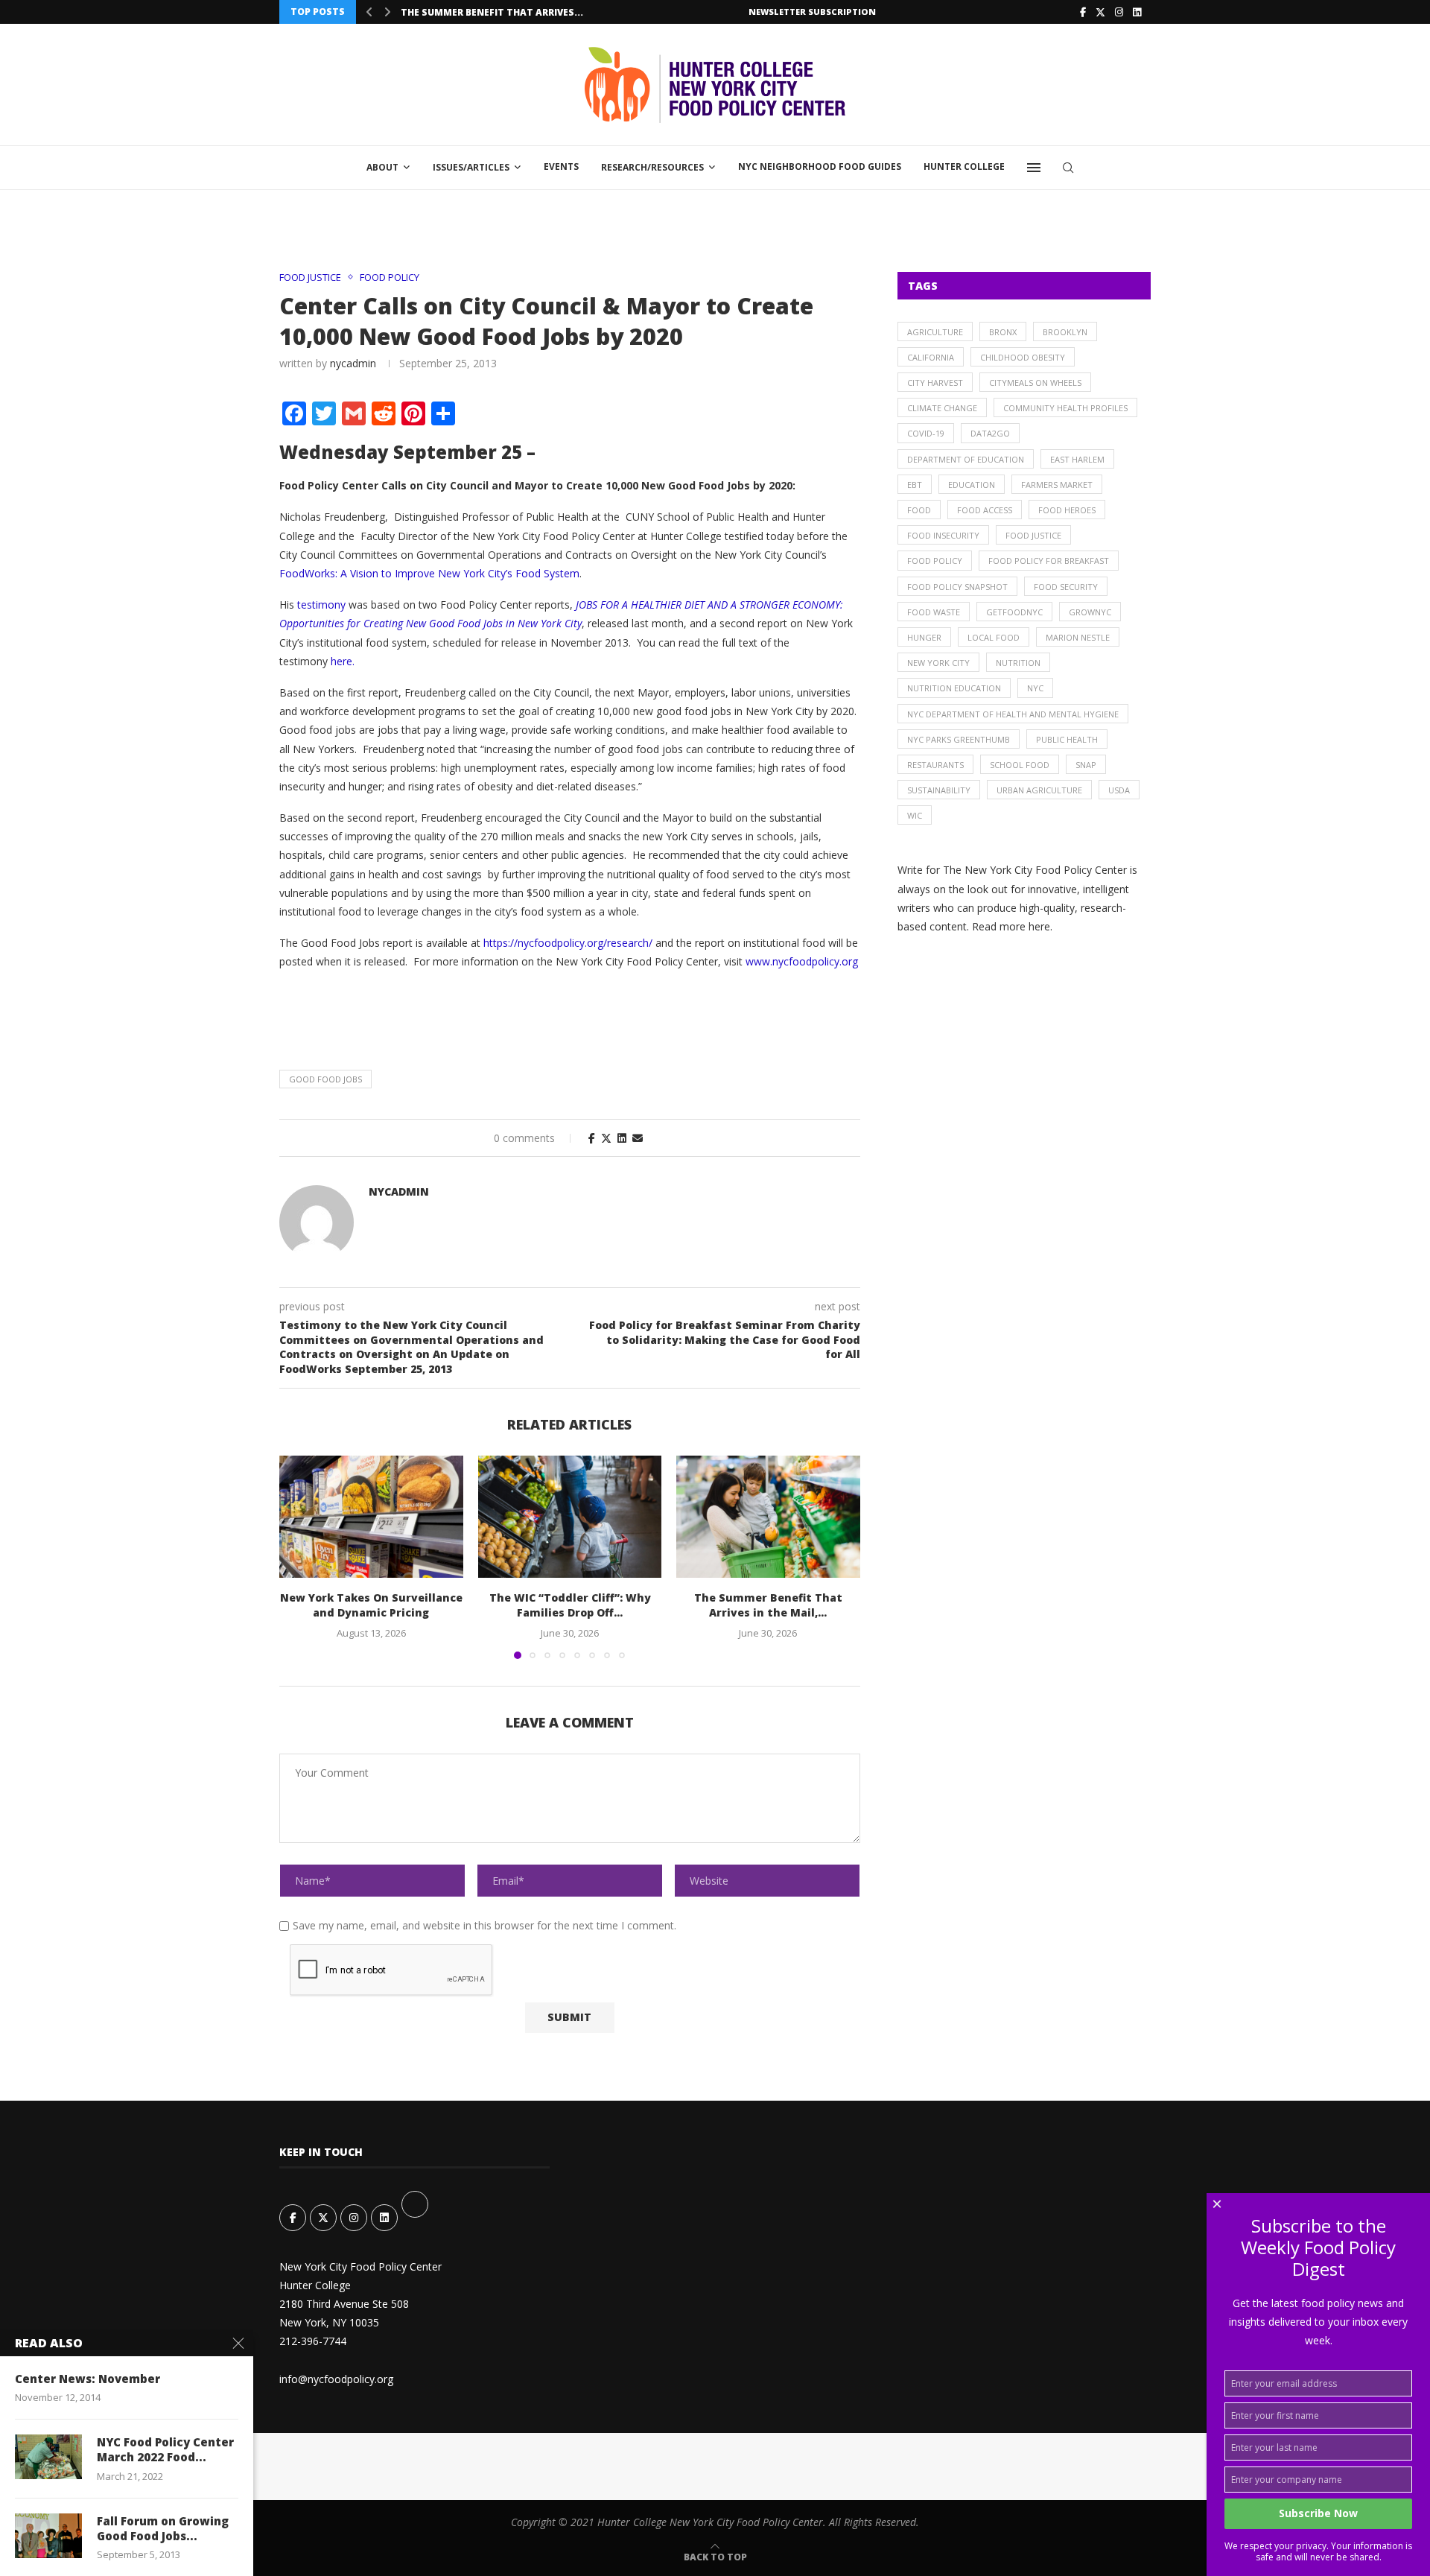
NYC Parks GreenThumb (959, 739)
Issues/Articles (471, 167)
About (382, 167)
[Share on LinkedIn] (622, 1138)
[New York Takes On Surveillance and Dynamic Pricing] (371, 1517)
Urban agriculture (1039, 790)
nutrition (1018, 663)
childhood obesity (1023, 357)
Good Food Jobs (325, 1079)
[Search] (1068, 168)
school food (1020, 765)
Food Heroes (1067, 510)
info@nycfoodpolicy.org (336, 2379)
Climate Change (942, 408)
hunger (924, 637)
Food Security (1066, 587)
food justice (1033, 535)
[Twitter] (1100, 12)
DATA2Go (990, 433)
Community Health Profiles (1065, 408)
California (931, 357)
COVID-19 (926, 433)
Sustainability (939, 790)
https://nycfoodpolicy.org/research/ (568, 943)
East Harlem (1077, 459)
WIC (915, 815)
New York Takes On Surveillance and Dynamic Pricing (371, 1605)
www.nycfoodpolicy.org (802, 961)
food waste (934, 612)
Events (561, 166)
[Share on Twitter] (606, 1138)
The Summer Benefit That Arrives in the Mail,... (768, 1605)
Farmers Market (1057, 485)
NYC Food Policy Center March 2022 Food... (165, 2449)
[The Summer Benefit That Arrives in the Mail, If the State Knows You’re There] (768, 1517)
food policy (935, 561)
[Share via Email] (638, 1138)
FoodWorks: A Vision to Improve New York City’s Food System (429, 573)
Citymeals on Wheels (1035, 383)
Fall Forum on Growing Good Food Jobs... (163, 2528)
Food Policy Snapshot (957, 587)
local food (994, 637)
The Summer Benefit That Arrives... (492, 12)
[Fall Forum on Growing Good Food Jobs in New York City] (48, 2536)
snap (1086, 765)
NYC (1035, 688)
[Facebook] (1083, 12)
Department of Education (966, 459)
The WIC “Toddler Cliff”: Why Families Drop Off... (569, 1605)
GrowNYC (1090, 612)
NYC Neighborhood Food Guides (820, 166)
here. (343, 661)
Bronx (1003, 332)
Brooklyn (1065, 332)
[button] (369, 12)
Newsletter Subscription (812, 12)
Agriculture (935, 332)
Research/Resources (652, 167)
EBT (915, 485)
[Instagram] (1119, 12)
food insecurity (943, 535)
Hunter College (964, 166)
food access (985, 510)
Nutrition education (954, 688)
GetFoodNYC (1014, 612)
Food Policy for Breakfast (1049, 561)
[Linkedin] (1137, 12)
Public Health (1067, 739)
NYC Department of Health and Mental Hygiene (1013, 714)
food (919, 510)
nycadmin (353, 363)
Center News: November (88, 2379)
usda (1119, 790)
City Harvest (935, 383)
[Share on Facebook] (592, 1138)
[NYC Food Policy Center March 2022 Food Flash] (48, 2457)
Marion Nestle (1078, 637)
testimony (321, 605)
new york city (938, 663)
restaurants (935, 765)
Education (972, 485)
